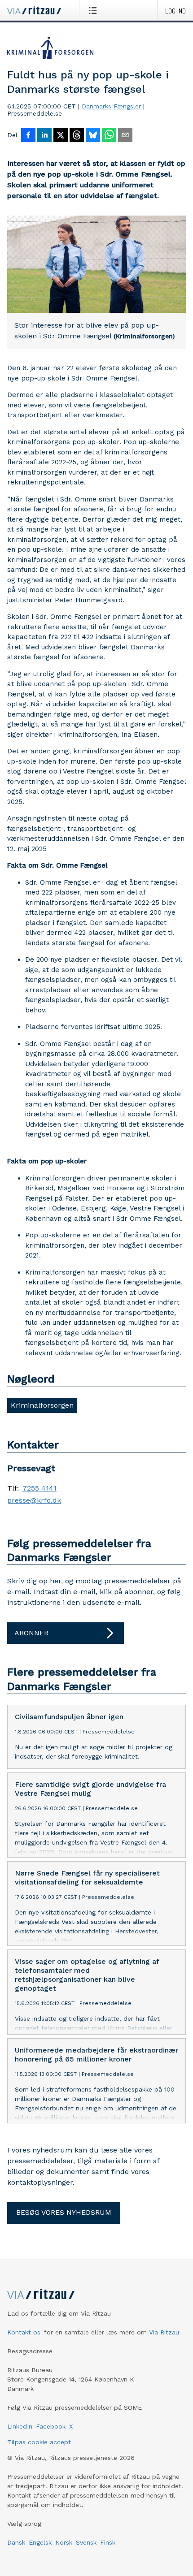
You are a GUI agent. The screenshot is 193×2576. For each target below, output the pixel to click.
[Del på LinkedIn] (44, 136)
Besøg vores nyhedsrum (64, 2212)
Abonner (31, 1633)
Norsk (64, 2542)
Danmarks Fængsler (111, 106)
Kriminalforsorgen (42, 1405)
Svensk (86, 2542)
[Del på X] (61, 136)
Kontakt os (24, 2332)
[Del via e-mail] (125, 136)
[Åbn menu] (94, 10)
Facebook (51, 2426)
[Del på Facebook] (28, 136)
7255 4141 (39, 1488)
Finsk (108, 2542)
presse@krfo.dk (34, 1500)
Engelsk (40, 2542)
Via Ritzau (164, 2332)
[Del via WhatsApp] (109, 136)
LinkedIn (20, 2426)
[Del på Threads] (77, 136)
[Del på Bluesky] (93, 136)
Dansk (16, 2542)
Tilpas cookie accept (39, 2442)
